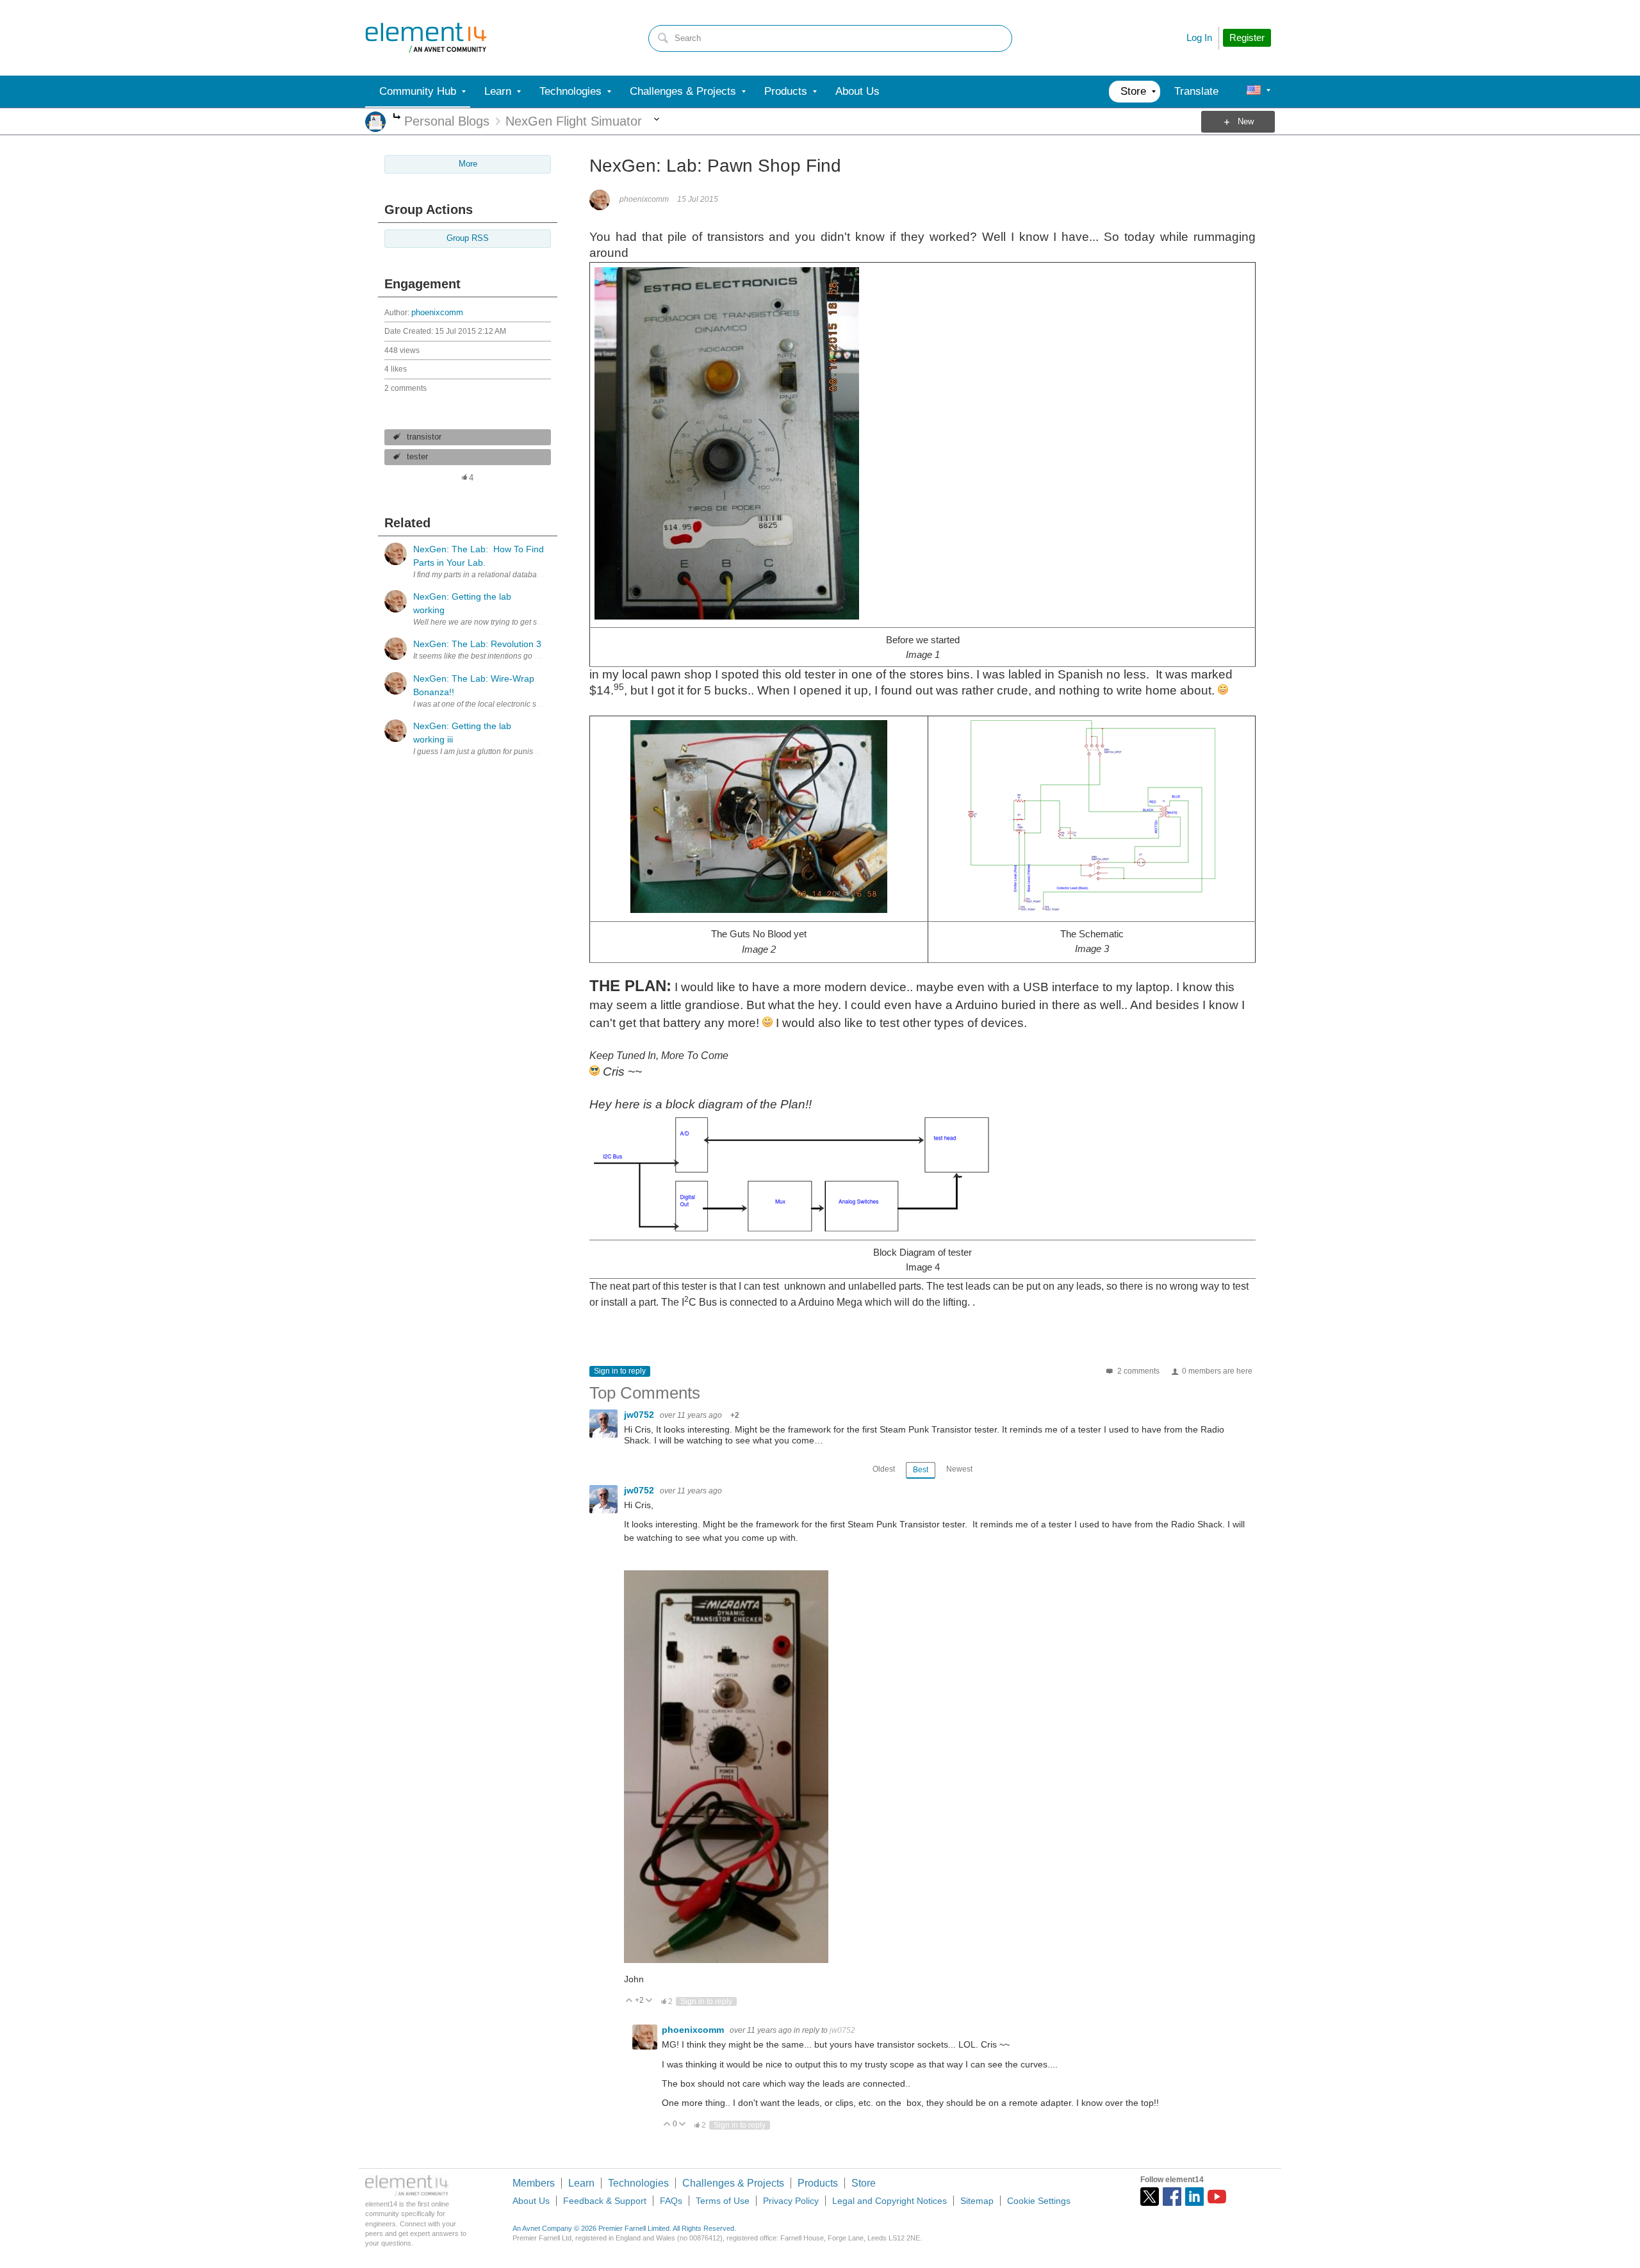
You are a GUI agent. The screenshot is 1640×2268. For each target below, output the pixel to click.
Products (818, 2183)
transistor (424, 437)
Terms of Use (723, 2201)
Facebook (1172, 2197)
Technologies (638, 2183)
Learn (581, 2183)
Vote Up (629, 2001)
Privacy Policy (791, 2201)
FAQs (671, 2201)
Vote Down (649, 2001)
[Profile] (1254, 92)
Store (864, 2183)
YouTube (1217, 2197)
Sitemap (977, 2201)
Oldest (884, 1469)
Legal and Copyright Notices (890, 2201)
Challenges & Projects (733, 2183)
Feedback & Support (605, 2201)
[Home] (426, 38)
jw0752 (640, 1415)
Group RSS (468, 238)
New (1246, 122)
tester (417, 457)
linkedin (1194, 2197)
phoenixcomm (437, 313)
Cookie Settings (1039, 2201)
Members (534, 2183)
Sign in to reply (620, 1371)
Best (921, 1470)
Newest (959, 1469)
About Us (531, 2201)
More (397, 118)
